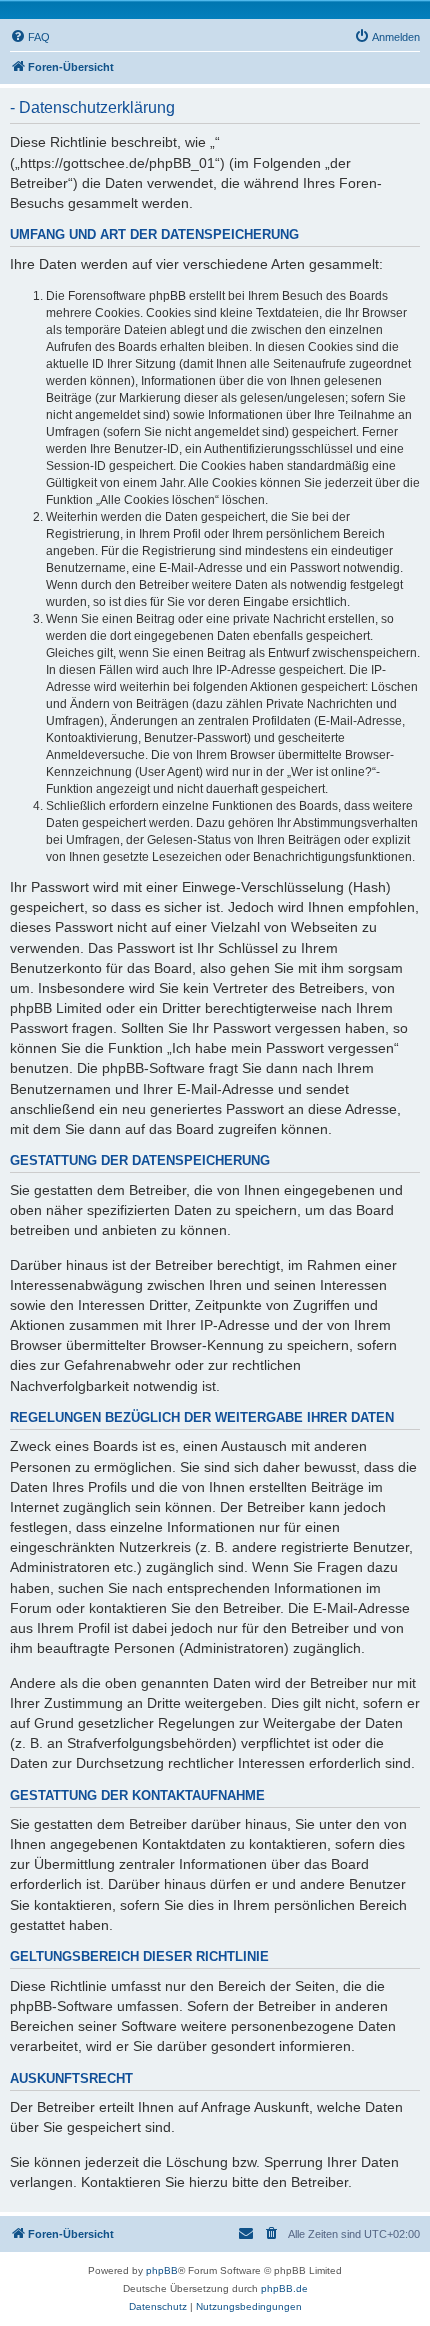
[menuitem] (30, 37)
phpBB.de (284, 2288)
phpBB (162, 2270)
